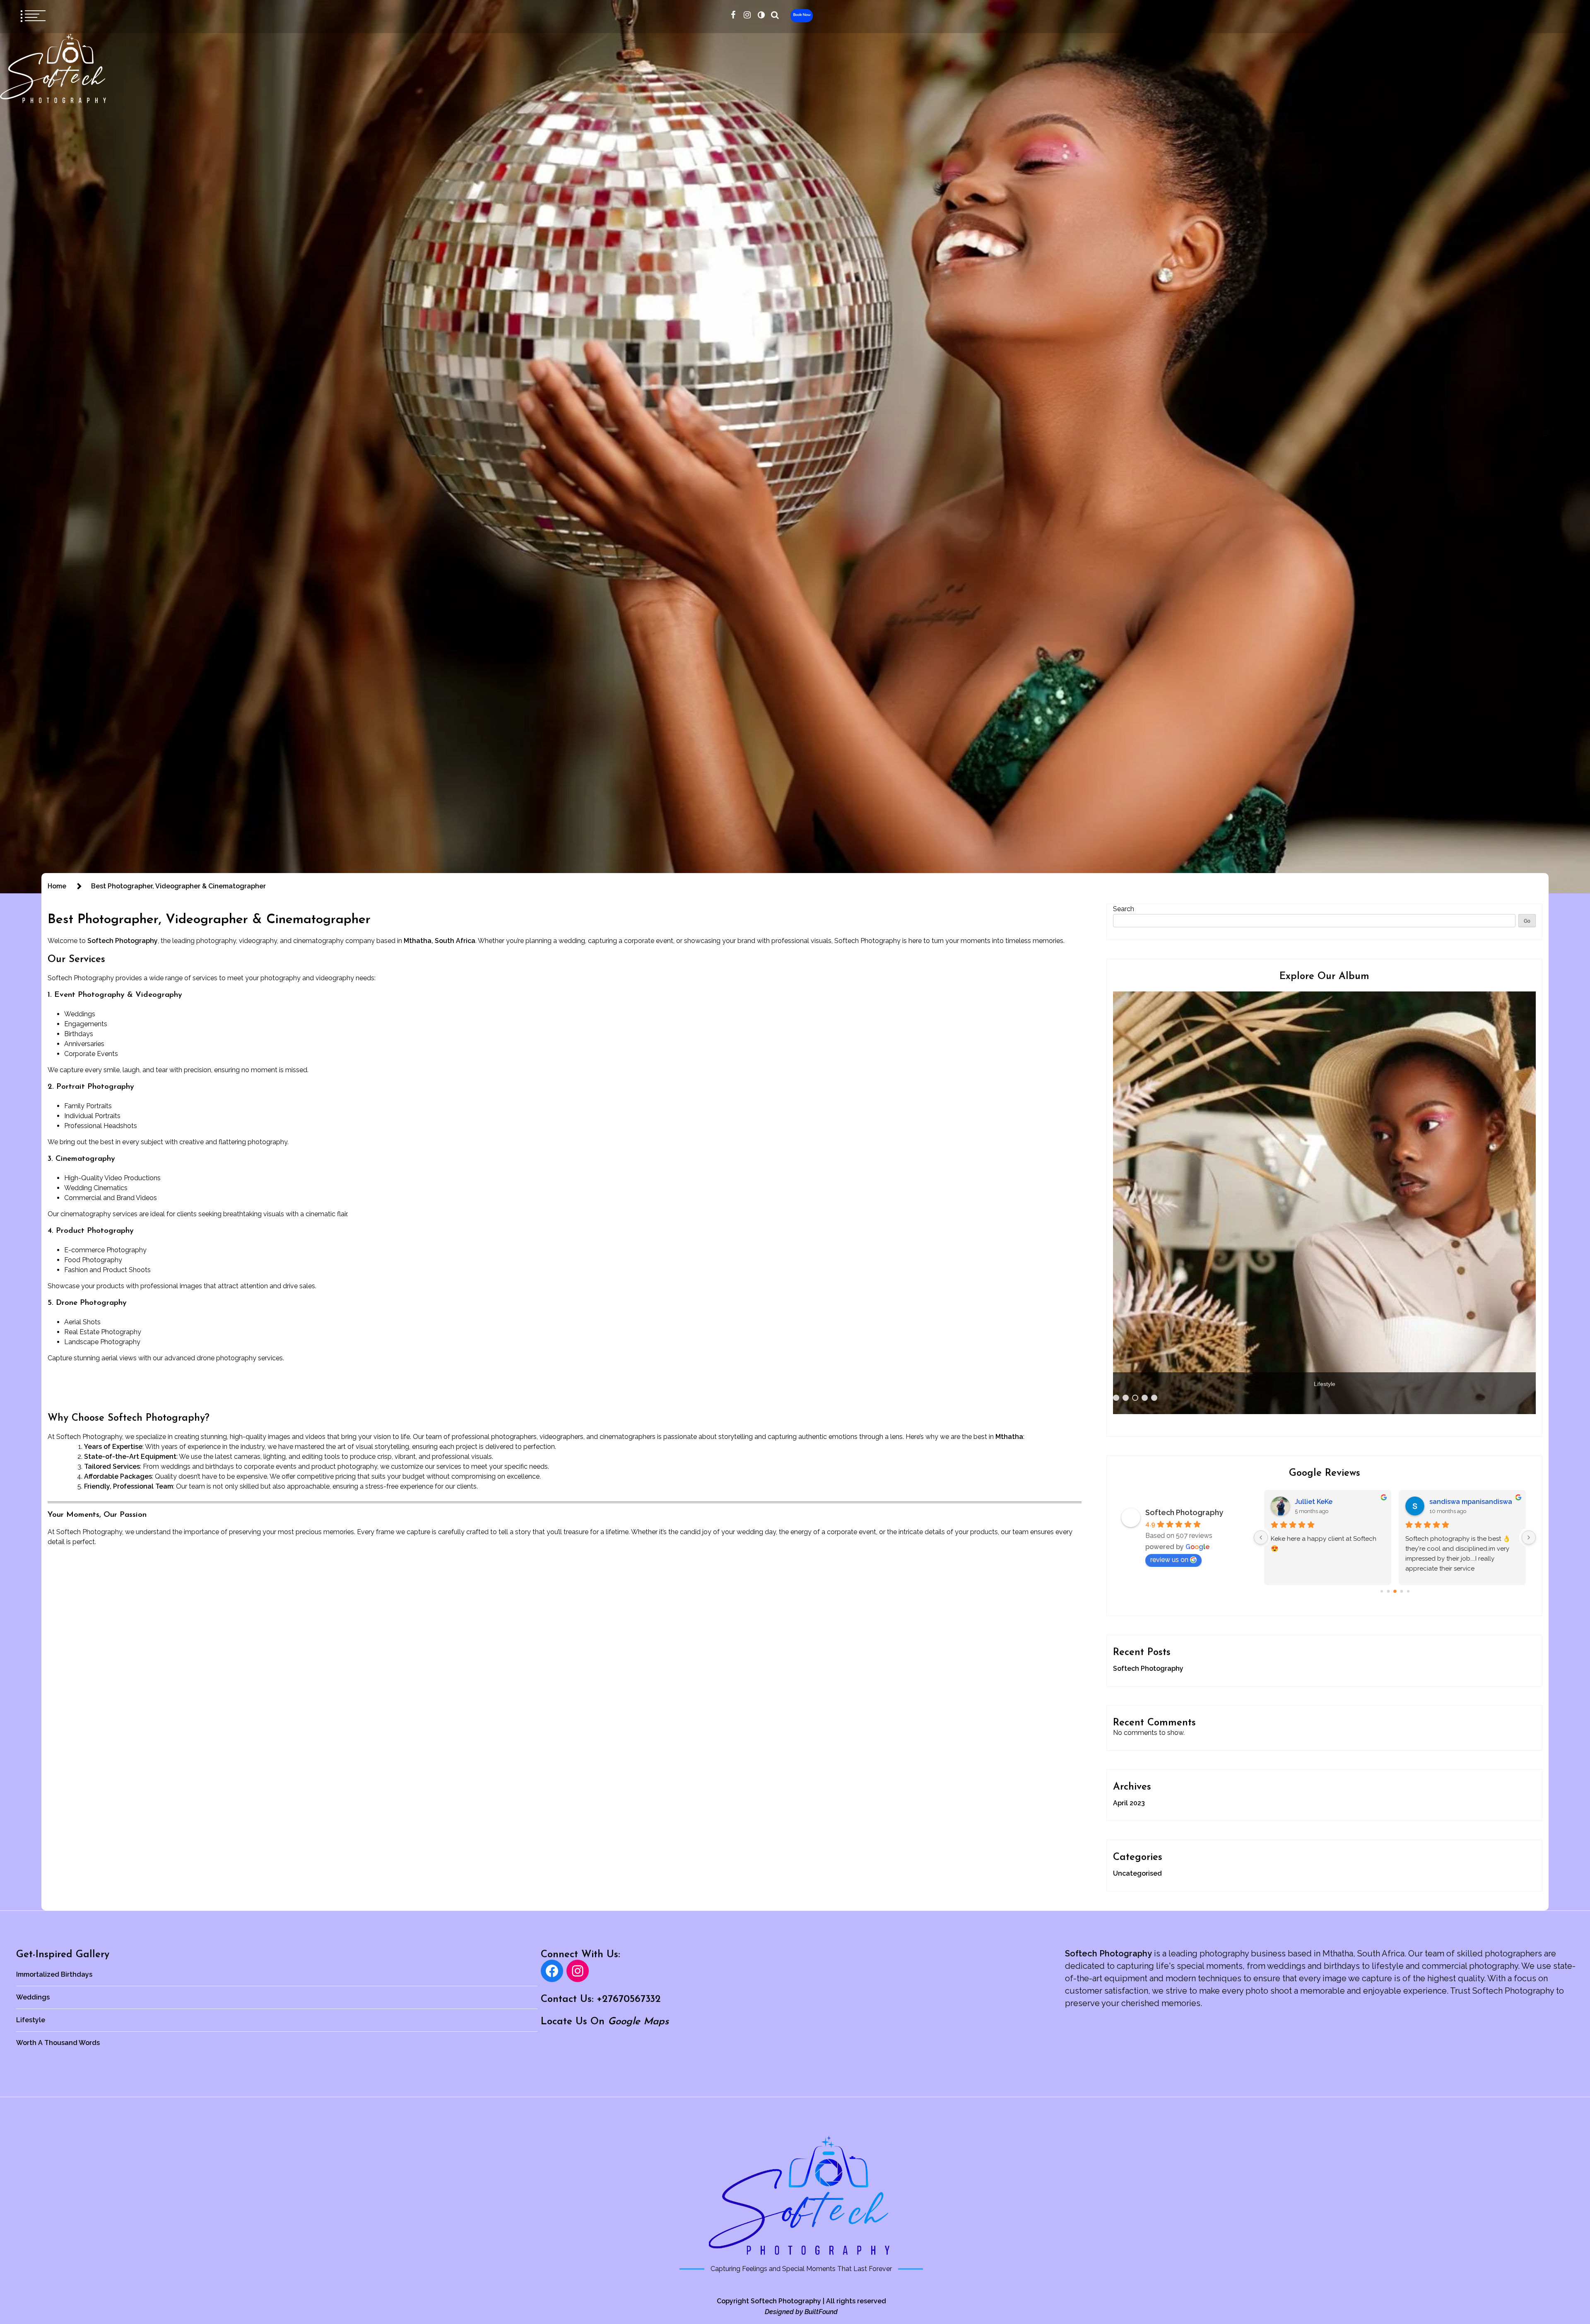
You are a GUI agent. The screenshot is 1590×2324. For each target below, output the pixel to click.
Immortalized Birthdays (54, 1974)
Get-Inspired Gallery (63, 1955)
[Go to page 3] (1401, 1591)
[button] (761, 15)
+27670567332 (629, 1999)
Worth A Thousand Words (58, 2043)
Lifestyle (31, 2020)
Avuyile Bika (1314, 1502)
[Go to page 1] (1388, 1591)
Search (1124, 909)
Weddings (33, 1997)
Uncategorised (1137, 1873)
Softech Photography (1184, 1512)
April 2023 (1129, 1803)
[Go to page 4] (1408, 1591)
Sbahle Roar (1449, 1502)
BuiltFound (821, 2312)
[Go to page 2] (1395, 1591)
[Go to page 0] (1382, 1591)
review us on (1169, 1560)
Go (1527, 921)
